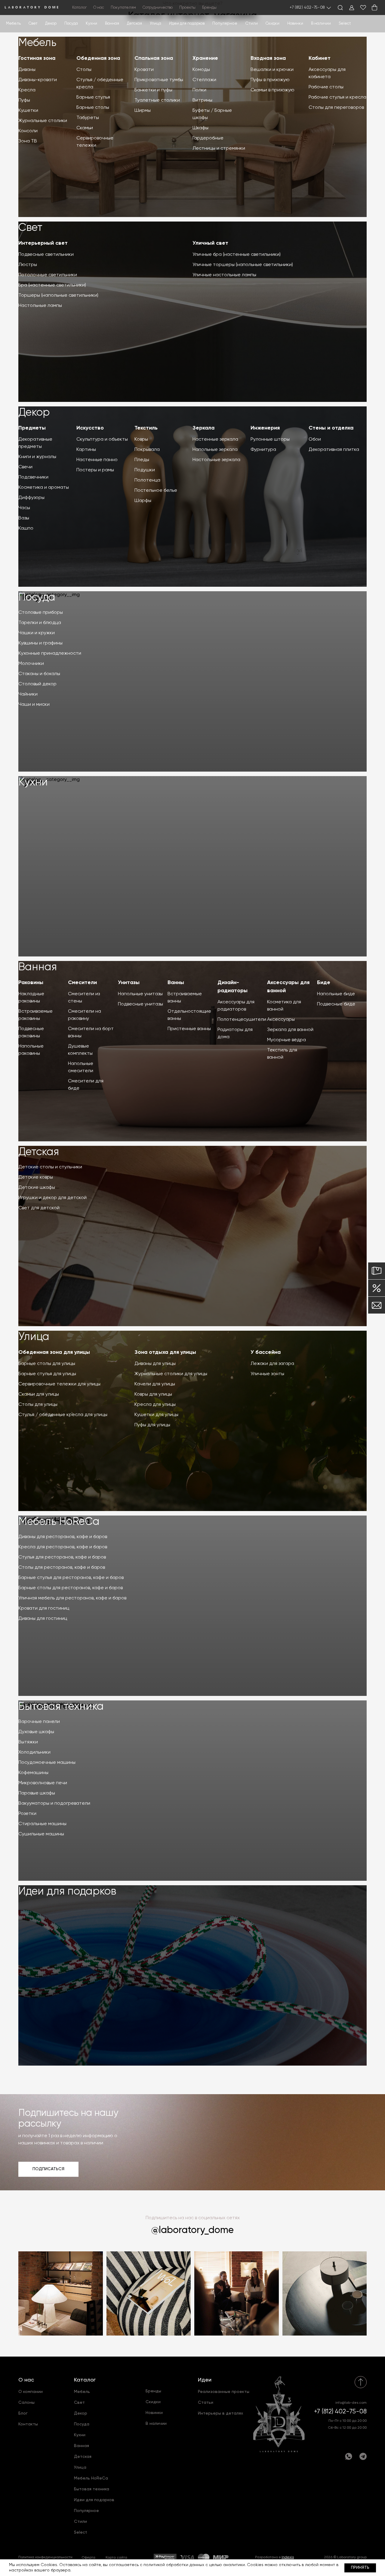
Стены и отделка (331, 428)
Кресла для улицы (155, 1405)
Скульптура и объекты (102, 439)
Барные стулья (93, 97)
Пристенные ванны (189, 1029)
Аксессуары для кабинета (327, 73)
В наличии (321, 24)
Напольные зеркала (215, 450)
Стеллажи (204, 80)
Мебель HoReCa (59, 1522)
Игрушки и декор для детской (52, 1198)
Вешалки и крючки (272, 70)
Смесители (82, 983)
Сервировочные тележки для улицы (59, 1384)
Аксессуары (281, 1020)
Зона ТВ (28, 141)
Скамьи (85, 128)
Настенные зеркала (215, 439)
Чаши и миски (34, 705)
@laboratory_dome (192, 2230)
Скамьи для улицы (39, 1394)
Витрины (202, 100)
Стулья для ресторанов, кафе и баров (62, 1557)
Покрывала (147, 450)
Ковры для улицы (153, 1394)
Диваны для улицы (155, 1364)
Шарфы (143, 501)
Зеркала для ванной (290, 1030)
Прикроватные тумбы (159, 80)
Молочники (31, 664)
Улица (156, 24)
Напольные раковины (31, 1050)
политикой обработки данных (174, 2565)
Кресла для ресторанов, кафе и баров (63, 1547)
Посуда (71, 24)
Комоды (201, 70)
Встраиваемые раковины (35, 1015)
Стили (80, 2522)
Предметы (32, 428)
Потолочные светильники (48, 275)
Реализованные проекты (224, 2392)
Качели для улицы (155, 1384)
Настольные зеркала (216, 460)
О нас (26, 2380)
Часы (24, 508)
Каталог (85, 2380)
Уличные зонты (267, 1374)
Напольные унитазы (140, 994)
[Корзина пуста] (374, 8)
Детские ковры (36, 1177)
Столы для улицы (38, 1405)
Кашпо (26, 528)
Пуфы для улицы (152, 1425)
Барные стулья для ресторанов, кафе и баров (71, 1578)
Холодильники (34, 1752)
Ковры (141, 439)
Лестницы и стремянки (219, 148)
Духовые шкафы (36, 1732)
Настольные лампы (40, 306)
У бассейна (266, 1352)
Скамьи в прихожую (273, 90)
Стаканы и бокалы (39, 674)
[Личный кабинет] (352, 8)
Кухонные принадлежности (50, 653)
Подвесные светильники (46, 255)
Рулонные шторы (270, 439)
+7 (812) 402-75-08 (307, 8)
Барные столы (93, 108)
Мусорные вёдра (286, 1040)
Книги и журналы (37, 457)
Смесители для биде (86, 1085)
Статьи (206, 2403)
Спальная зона (154, 58)
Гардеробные (208, 138)
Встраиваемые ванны (185, 998)
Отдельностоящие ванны (189, 1015)
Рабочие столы (326, 87)
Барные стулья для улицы (47, 1374)
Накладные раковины (31, 998)
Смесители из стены (84, 998)
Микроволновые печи (43, 1783)
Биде (324, 983)
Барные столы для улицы (47, 1364)
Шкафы (200, 128)
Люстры (28, 265)
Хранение (205, 58)
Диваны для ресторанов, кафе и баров (63, 1537)
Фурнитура (263, 450)
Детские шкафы (37, 1188)
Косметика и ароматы (44, 488)
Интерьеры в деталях (220, 2413)
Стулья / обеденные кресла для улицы (63, 1415)
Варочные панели (39, 1722)
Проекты (187, 8)
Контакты (28, 2424)
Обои (315, 439)
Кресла (27, 90)
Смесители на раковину (85, 1015)
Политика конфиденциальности (45, 2557)
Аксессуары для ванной (288, 987)
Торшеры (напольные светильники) (58, 295)
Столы (84, 70)
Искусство (90, 428)
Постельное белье (156, 491)
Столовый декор (37, 684)
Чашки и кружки (37, 633)
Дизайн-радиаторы (233, 987)
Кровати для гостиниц (44, 1608)
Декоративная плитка (334, 450)
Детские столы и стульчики (50, 1167)
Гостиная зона (37, 58)
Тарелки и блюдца (40, 623)
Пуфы (24, 100)
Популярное (86, 2511)
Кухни (91, 24)
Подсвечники (33, 477)
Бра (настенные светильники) (52, 285)
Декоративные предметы (35, 443)
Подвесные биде (336, 1004)
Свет (33, 24)
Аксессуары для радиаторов (236, 1006)
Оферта (88, 2558)
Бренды (209, 8)
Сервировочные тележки (95, 142)
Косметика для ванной (284, 1006)
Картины (86, 450)
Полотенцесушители (241, 1020)
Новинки (295, 24)
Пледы (142, 460)
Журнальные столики (43, 121)
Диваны (27, 70)
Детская (134, 24)
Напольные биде (336, 994)
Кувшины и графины (40, 643)
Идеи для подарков (187, 24)
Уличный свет (210, 243)
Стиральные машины (42, 1824)
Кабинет (320, 58)
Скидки (273, 24)
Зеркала (203, 428)
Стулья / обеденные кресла (100, 84)
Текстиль (146, 428)
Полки (199, 90)
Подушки (145, 470)
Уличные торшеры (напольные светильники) (243, 265)
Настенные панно (97, 460)
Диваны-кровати (38, 80)
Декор (51, 24)
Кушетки (28, 111)
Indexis (288, 2557)
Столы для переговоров (336, 108)
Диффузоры (31, 498)
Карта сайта (116, 2558)
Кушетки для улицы (156, 1415)
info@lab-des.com (351, 2403)
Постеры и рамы (95, 470)
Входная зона (268, 58)
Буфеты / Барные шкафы (212, 114)
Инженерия (265, 428)
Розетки (27, 1814)
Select (345, 24)
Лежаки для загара (272, 1364)
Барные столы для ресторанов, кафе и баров (71, 1588)
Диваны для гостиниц (43, 1619)
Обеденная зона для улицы (54, 1352)
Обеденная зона (98, 58)
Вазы (24, 518)
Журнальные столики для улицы (171, 1374)
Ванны (176, 983)
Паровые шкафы (37, 1793)
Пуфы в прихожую (270, 80)
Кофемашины (33, 1773)
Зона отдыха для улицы (165, 1352)
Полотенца (147, 480)
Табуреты (88, 118)
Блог (23, 2413)
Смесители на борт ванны (91, 1033)
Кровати (144, 70)
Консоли (28, 131)
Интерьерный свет (43, 243)
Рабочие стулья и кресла (337, 97)
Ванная (112, 24)
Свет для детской (39, 1208)
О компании (31, 2392)
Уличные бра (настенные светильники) (237, 255)
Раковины (31, 983)
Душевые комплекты (80, 1050)
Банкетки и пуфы (153, 90)
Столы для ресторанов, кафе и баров (62, 1568)
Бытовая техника (61, 1707)
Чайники (28, 694)
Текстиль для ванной (282, 1054)
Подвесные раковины (31, 1033)
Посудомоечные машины (47, 1763)
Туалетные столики (157, 100)
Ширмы (143, 111)
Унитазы (129, 983)
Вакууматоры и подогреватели (54, 1804)
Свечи (25, 467)
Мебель (13, 24)
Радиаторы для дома (235, 1033)
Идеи (205, 2380)
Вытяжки (28, 1742)
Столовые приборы (41, 613)
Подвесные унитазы (140, 1004)
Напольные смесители (81, 1067)
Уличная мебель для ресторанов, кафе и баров (72, 1598)
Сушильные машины (41, 1834)
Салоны (26, 2403)
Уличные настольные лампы (224, 275)
